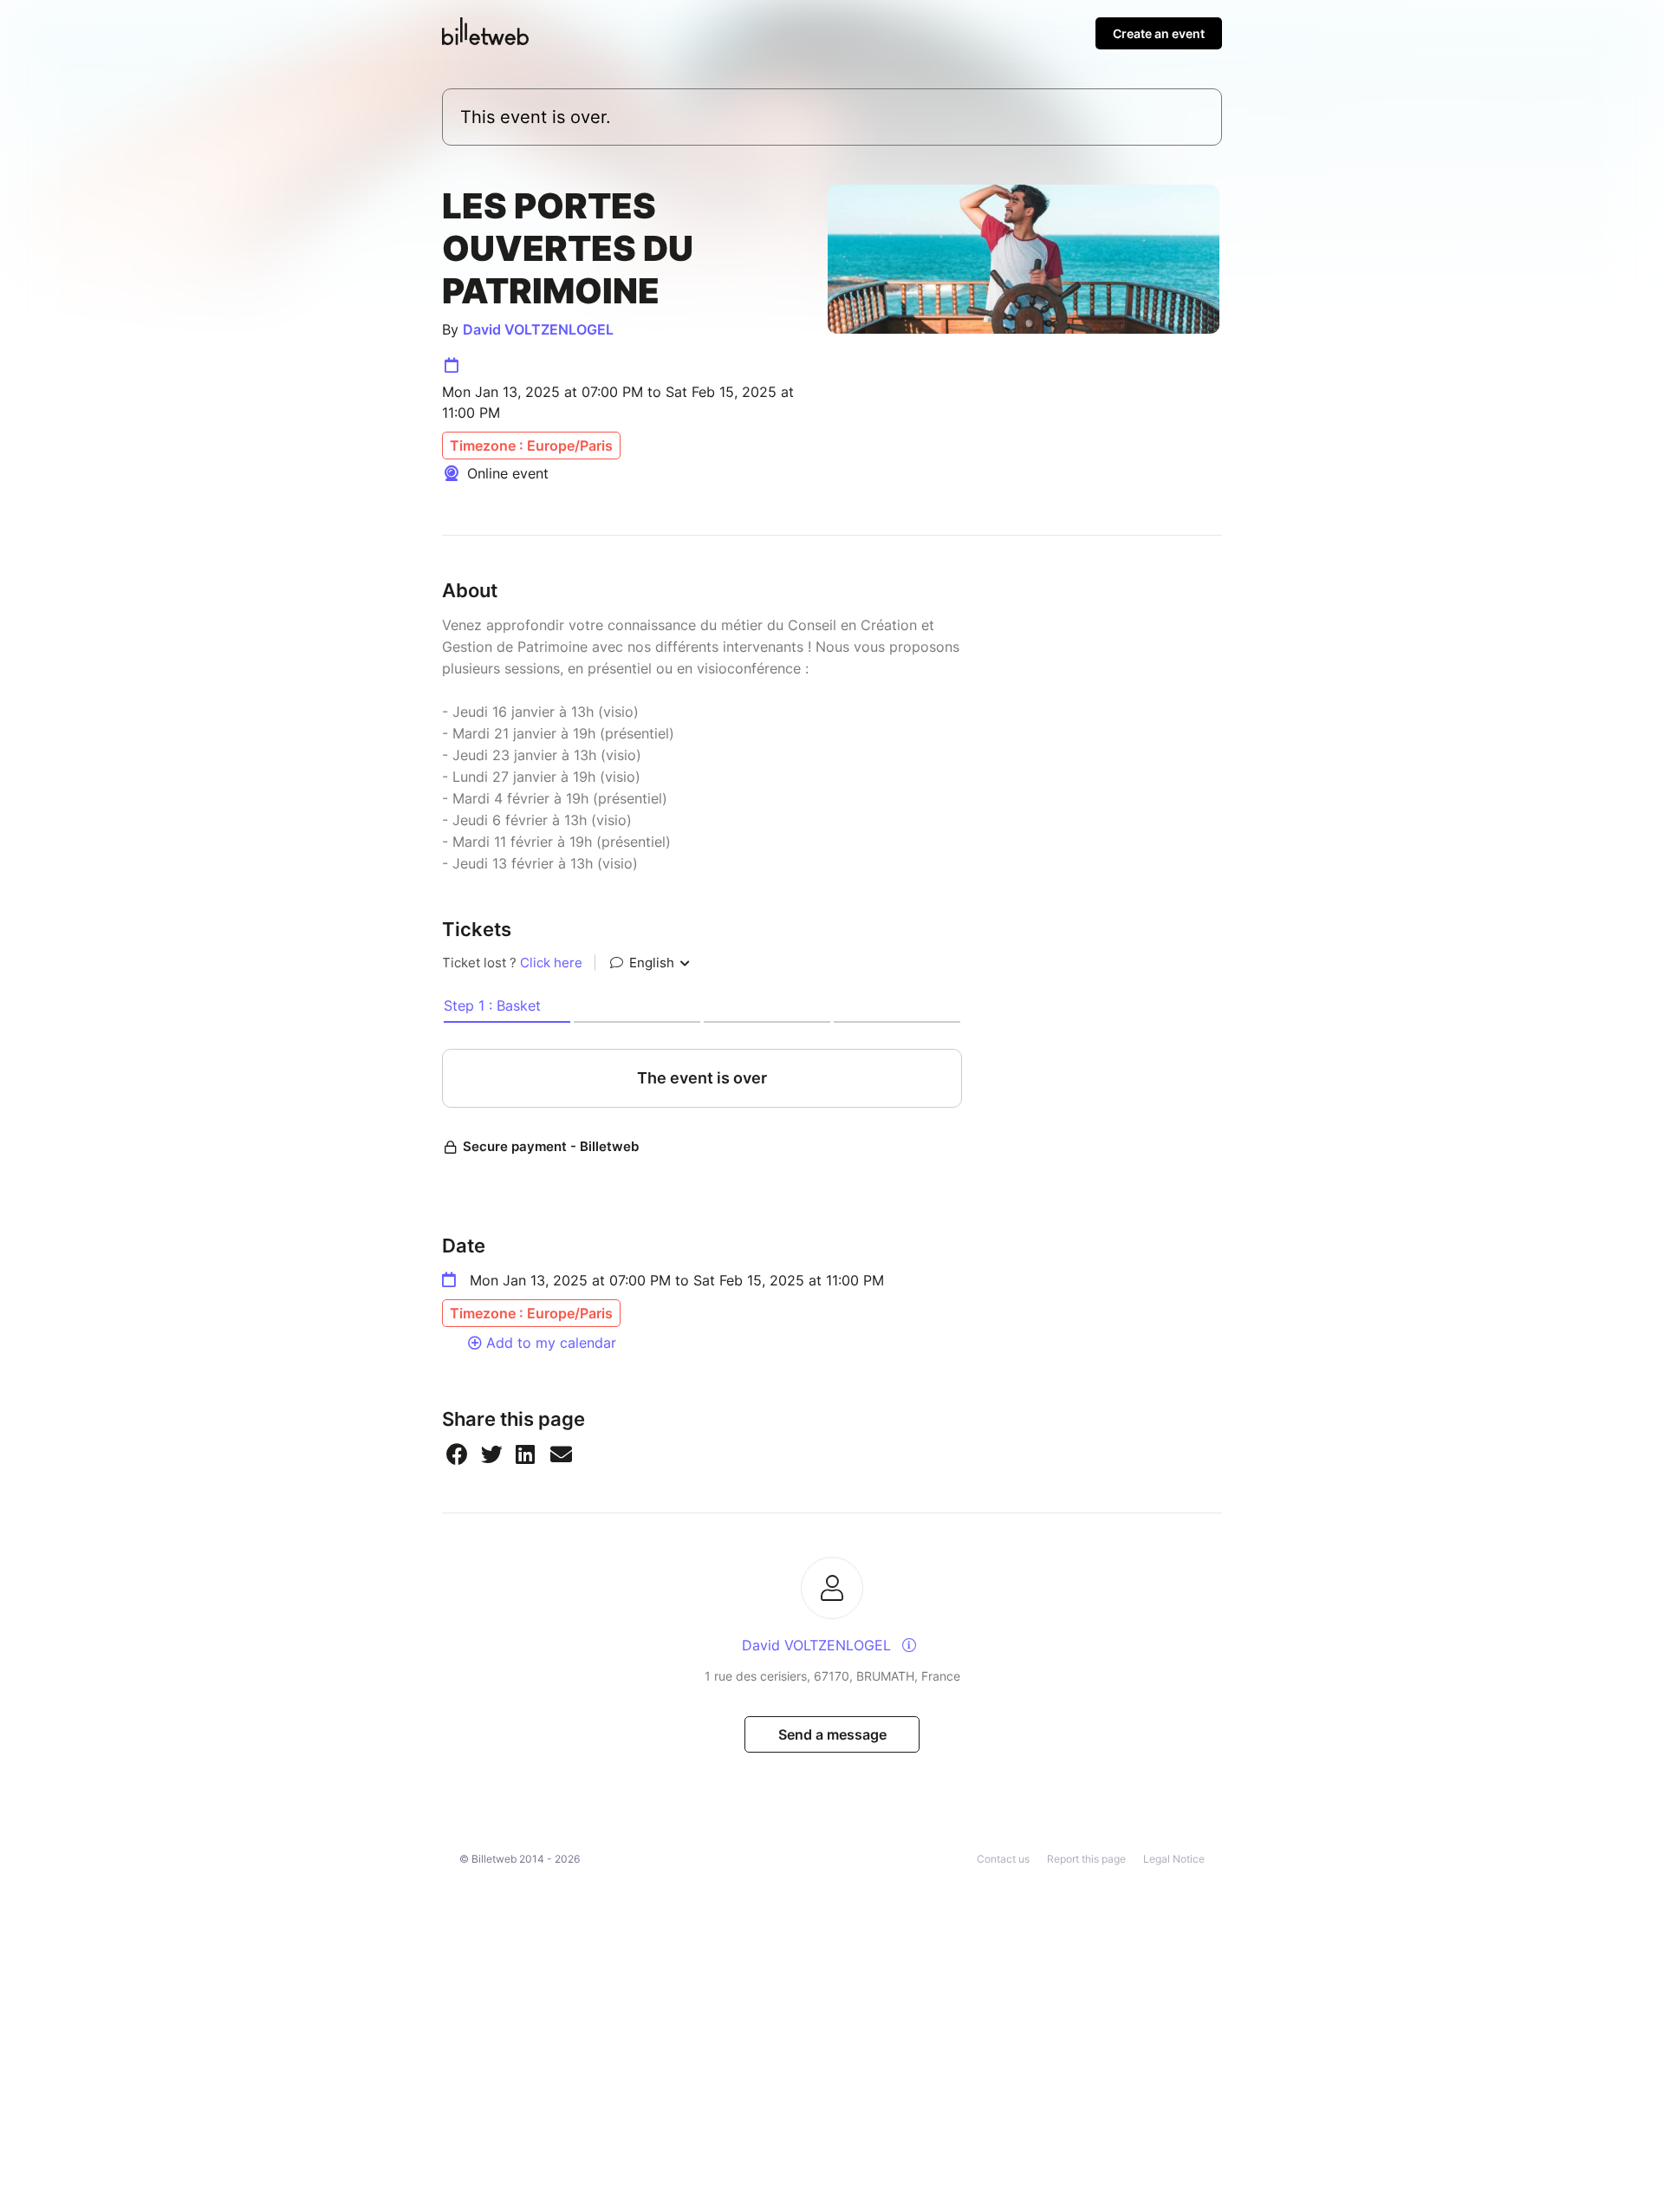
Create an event (1159, 33)
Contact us (1003, 1859)
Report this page (1086, 1859)
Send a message (832, 1734)
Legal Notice (1174, 1859)
